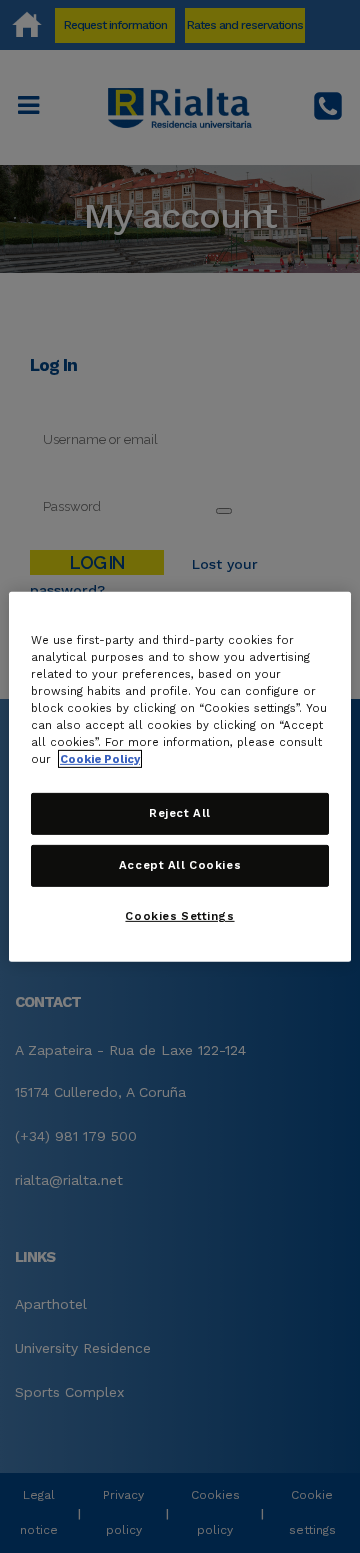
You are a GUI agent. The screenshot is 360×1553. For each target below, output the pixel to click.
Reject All (180, 813)
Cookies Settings (179, 916)
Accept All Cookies (180, 865)
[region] (180, 776)
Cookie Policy (100, 759)
